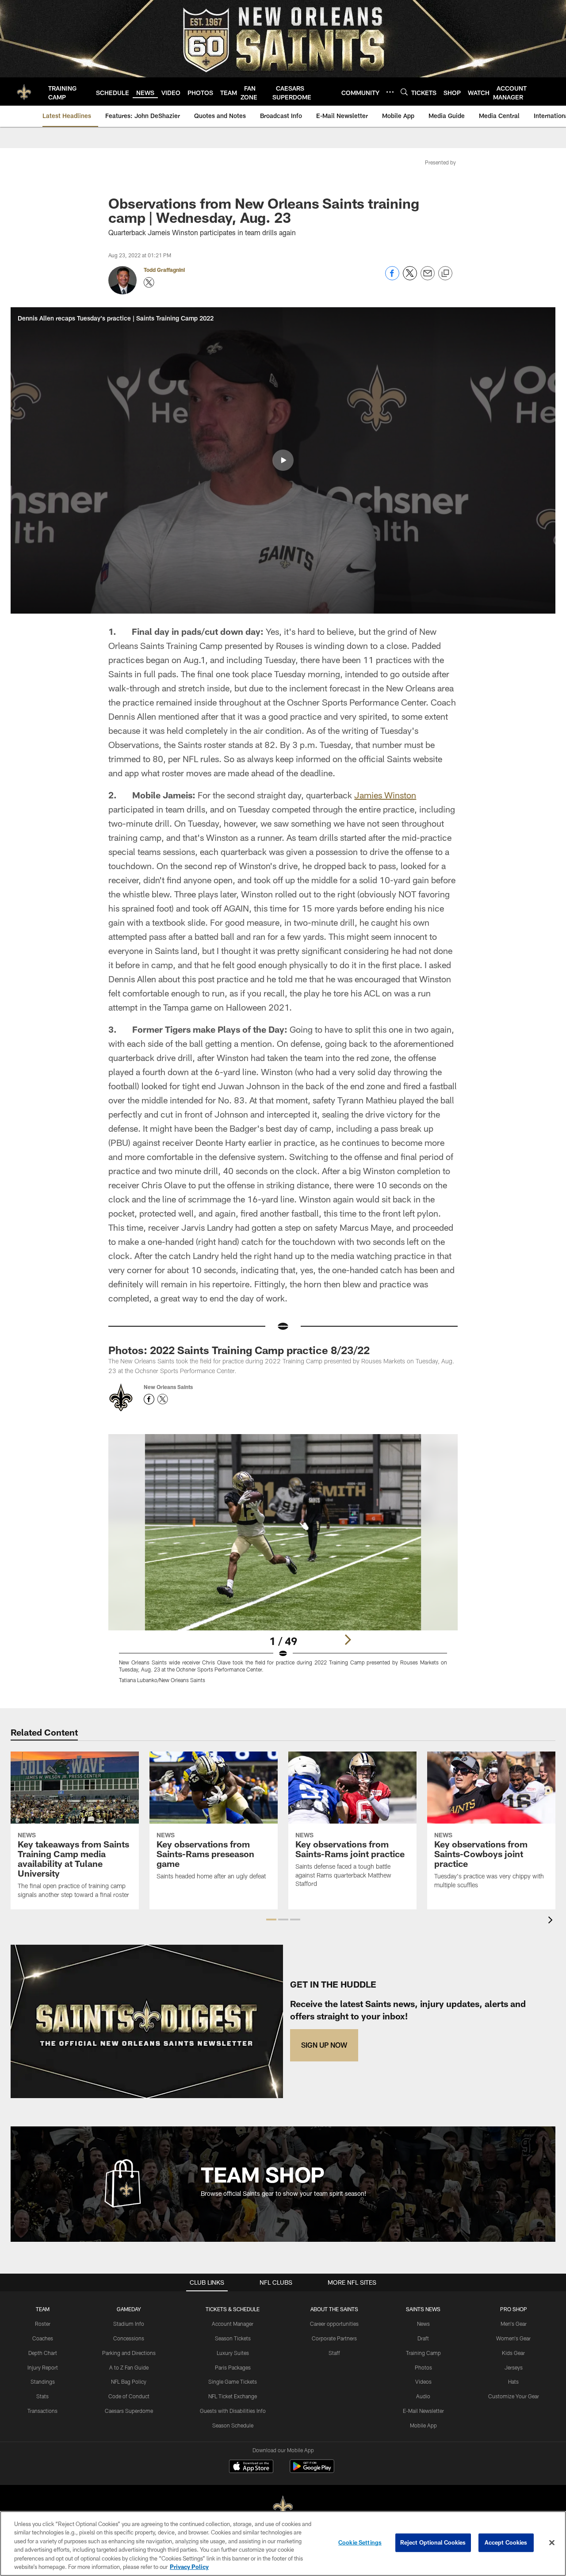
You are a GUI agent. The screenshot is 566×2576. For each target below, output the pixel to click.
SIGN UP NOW (324, 2045)
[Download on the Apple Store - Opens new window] (251, 2467)
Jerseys (514, 2367)
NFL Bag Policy (129, 2381)
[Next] (348, 1640)
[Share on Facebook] (392, 278)
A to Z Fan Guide (129, 2367)
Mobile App (423, 2425)
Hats (513, 2381)
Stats (42, 2396)
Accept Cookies (506, 2542)
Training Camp (423, 2353)
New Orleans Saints (168, 1387)
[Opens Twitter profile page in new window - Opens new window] (149, 282)
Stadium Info (129, 2324)
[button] (283, 460)
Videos (423, 2381)
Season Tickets (233, 2338)
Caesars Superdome (129, 2411)
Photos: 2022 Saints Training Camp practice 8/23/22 (239, 1350)
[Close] (552, 2543)
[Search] (404, 92)
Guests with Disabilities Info (233, 2411)
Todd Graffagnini (164, 270)
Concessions (129, 2338)
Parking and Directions (129, 2353)
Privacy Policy (189, 2567)
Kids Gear (513, 2353)
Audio (423, 2396)
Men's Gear (514, 2324)
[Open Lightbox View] (283, 1564)
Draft (423, 2338)
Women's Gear (513, 2338)
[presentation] (552, 1921)
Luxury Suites (233, 2353)
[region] (283, 2544)
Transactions (42, 2411)
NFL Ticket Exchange (233, 2396)
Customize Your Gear (514, 2396)
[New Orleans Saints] (283, 2507)
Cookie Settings (360, 2542)
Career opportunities (334, 2324)
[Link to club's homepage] (24, 92)
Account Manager (233, 2324)
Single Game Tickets (233, 2381)
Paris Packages (233, 2367)
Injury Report (43, 2367)
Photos (423, 2367)
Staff (334, 2353)
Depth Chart (43, 2353)
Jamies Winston (385, 795)
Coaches (43, 2338)
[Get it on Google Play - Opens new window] (312, 2471)
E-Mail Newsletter (423, 2411)
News (423, 2324)
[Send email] (428, 278)
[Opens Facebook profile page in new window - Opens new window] (149, 1399)
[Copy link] (445, 274)
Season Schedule (233, 2425)
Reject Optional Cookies (433, 2542)
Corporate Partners (334, 2338)
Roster (43, 2324)
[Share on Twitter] (410, 278)
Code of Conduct (129, 2396)
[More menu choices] (390, 92)
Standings (43, 2381)
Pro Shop (514, 2309)
